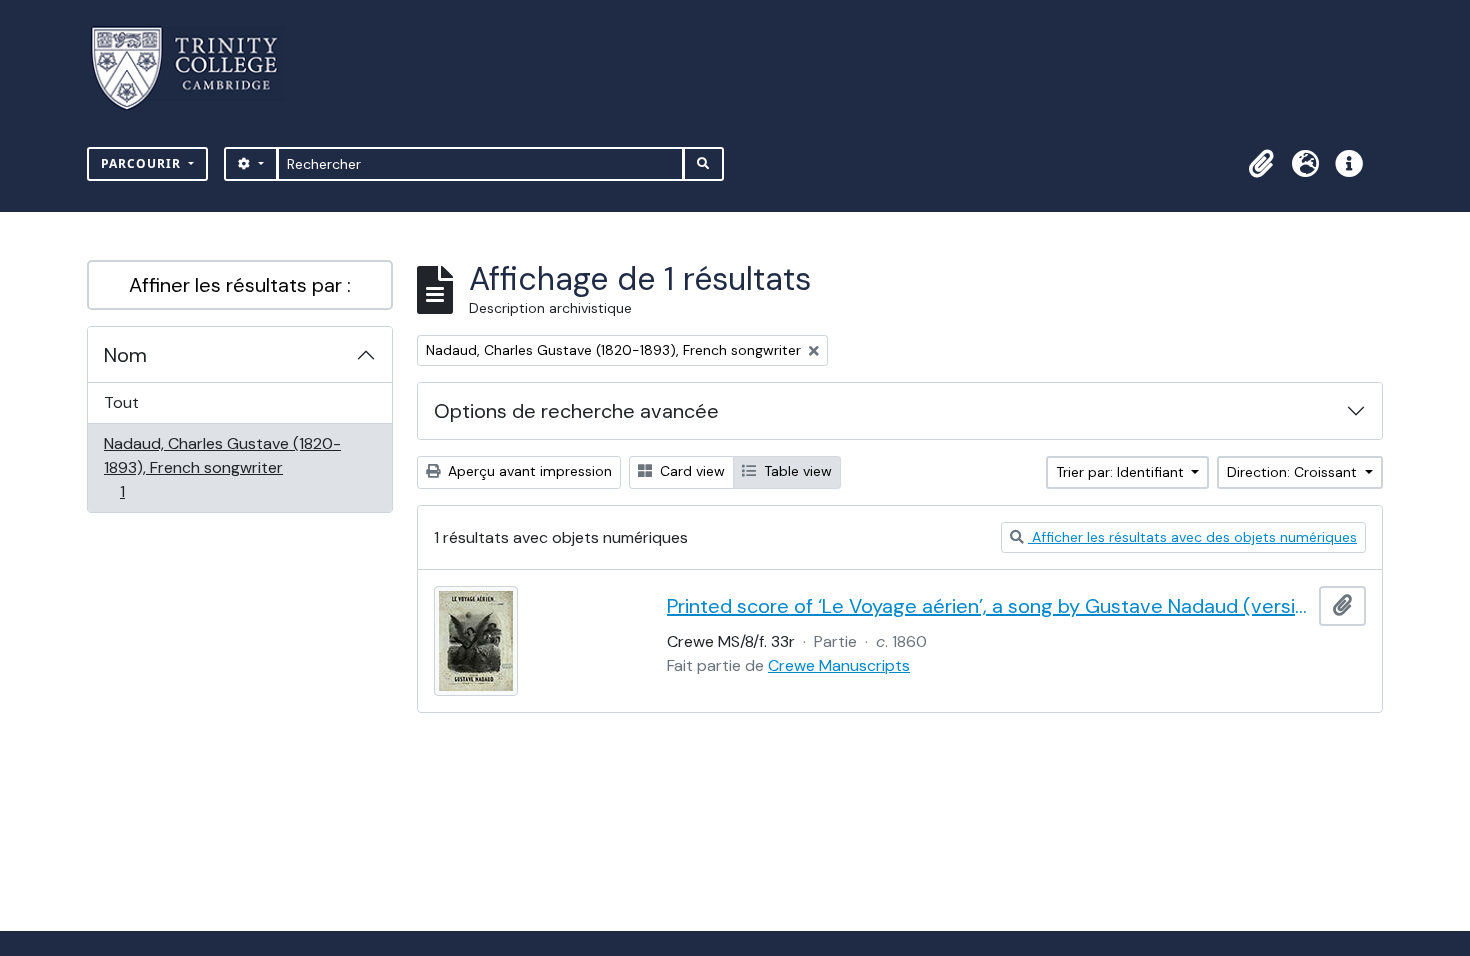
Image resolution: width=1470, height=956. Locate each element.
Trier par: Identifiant (1122, 472)
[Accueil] (196, 68)
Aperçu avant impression (528, 471)
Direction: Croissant (1294, 472)
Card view (690, 471)
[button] (1261, 164)
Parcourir (143, 163)
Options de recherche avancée (576, 411)
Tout (121, 402)
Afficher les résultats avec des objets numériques (1192, 537)
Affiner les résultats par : (240, 285)
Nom (125, 355)
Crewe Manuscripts (839, 665)
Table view (796, 471)
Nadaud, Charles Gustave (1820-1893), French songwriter (222, 467)
